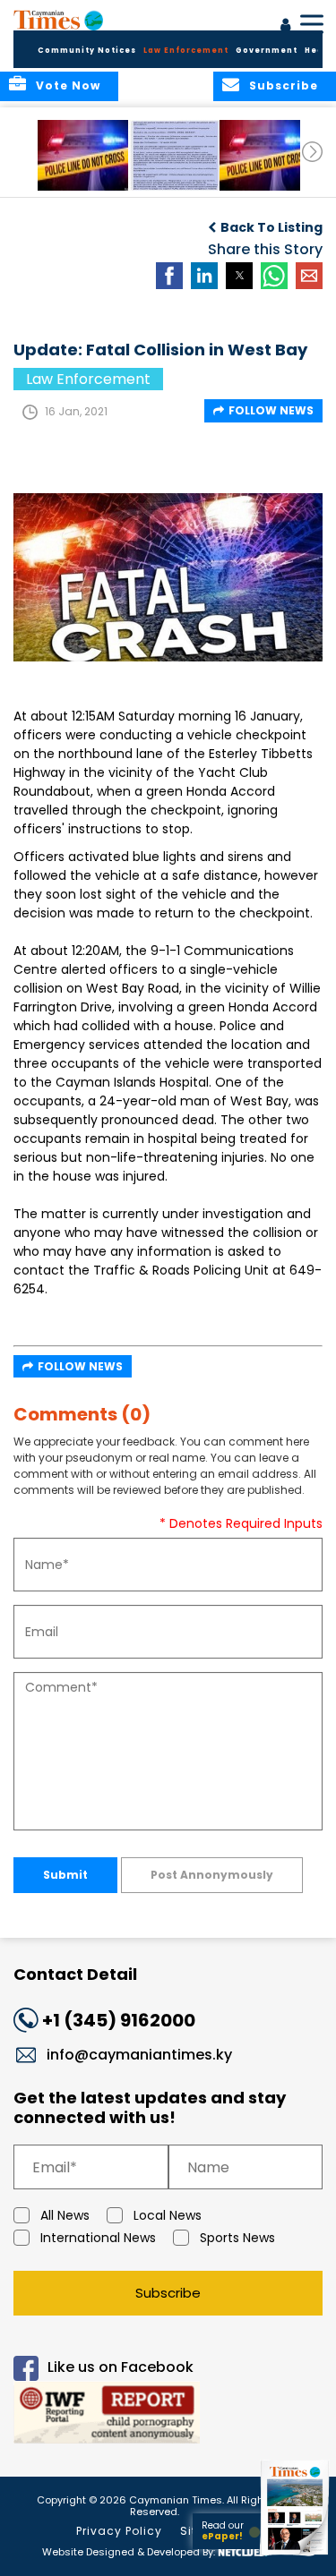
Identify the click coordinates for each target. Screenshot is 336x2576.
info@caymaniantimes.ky (139, 2055)
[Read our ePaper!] (296, 2556)
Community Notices (87, 51)
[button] (85, 155)
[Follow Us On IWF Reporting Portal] (168, 2415)
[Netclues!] (243, 2550)
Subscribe (168, 2293)
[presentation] (312, 152)
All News (65, 2215)
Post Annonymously (212, 1875)
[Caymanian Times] (58, 20)
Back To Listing (271, 227)
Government (267, 51)
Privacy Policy (119, 2531)
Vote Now (68, 85)
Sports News (237, 2238)
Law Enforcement (186, 51)
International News (98, 2238)
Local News (168, 2215)
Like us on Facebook (121, 2368)
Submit (65, 1875)
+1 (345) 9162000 (119, 2020)
